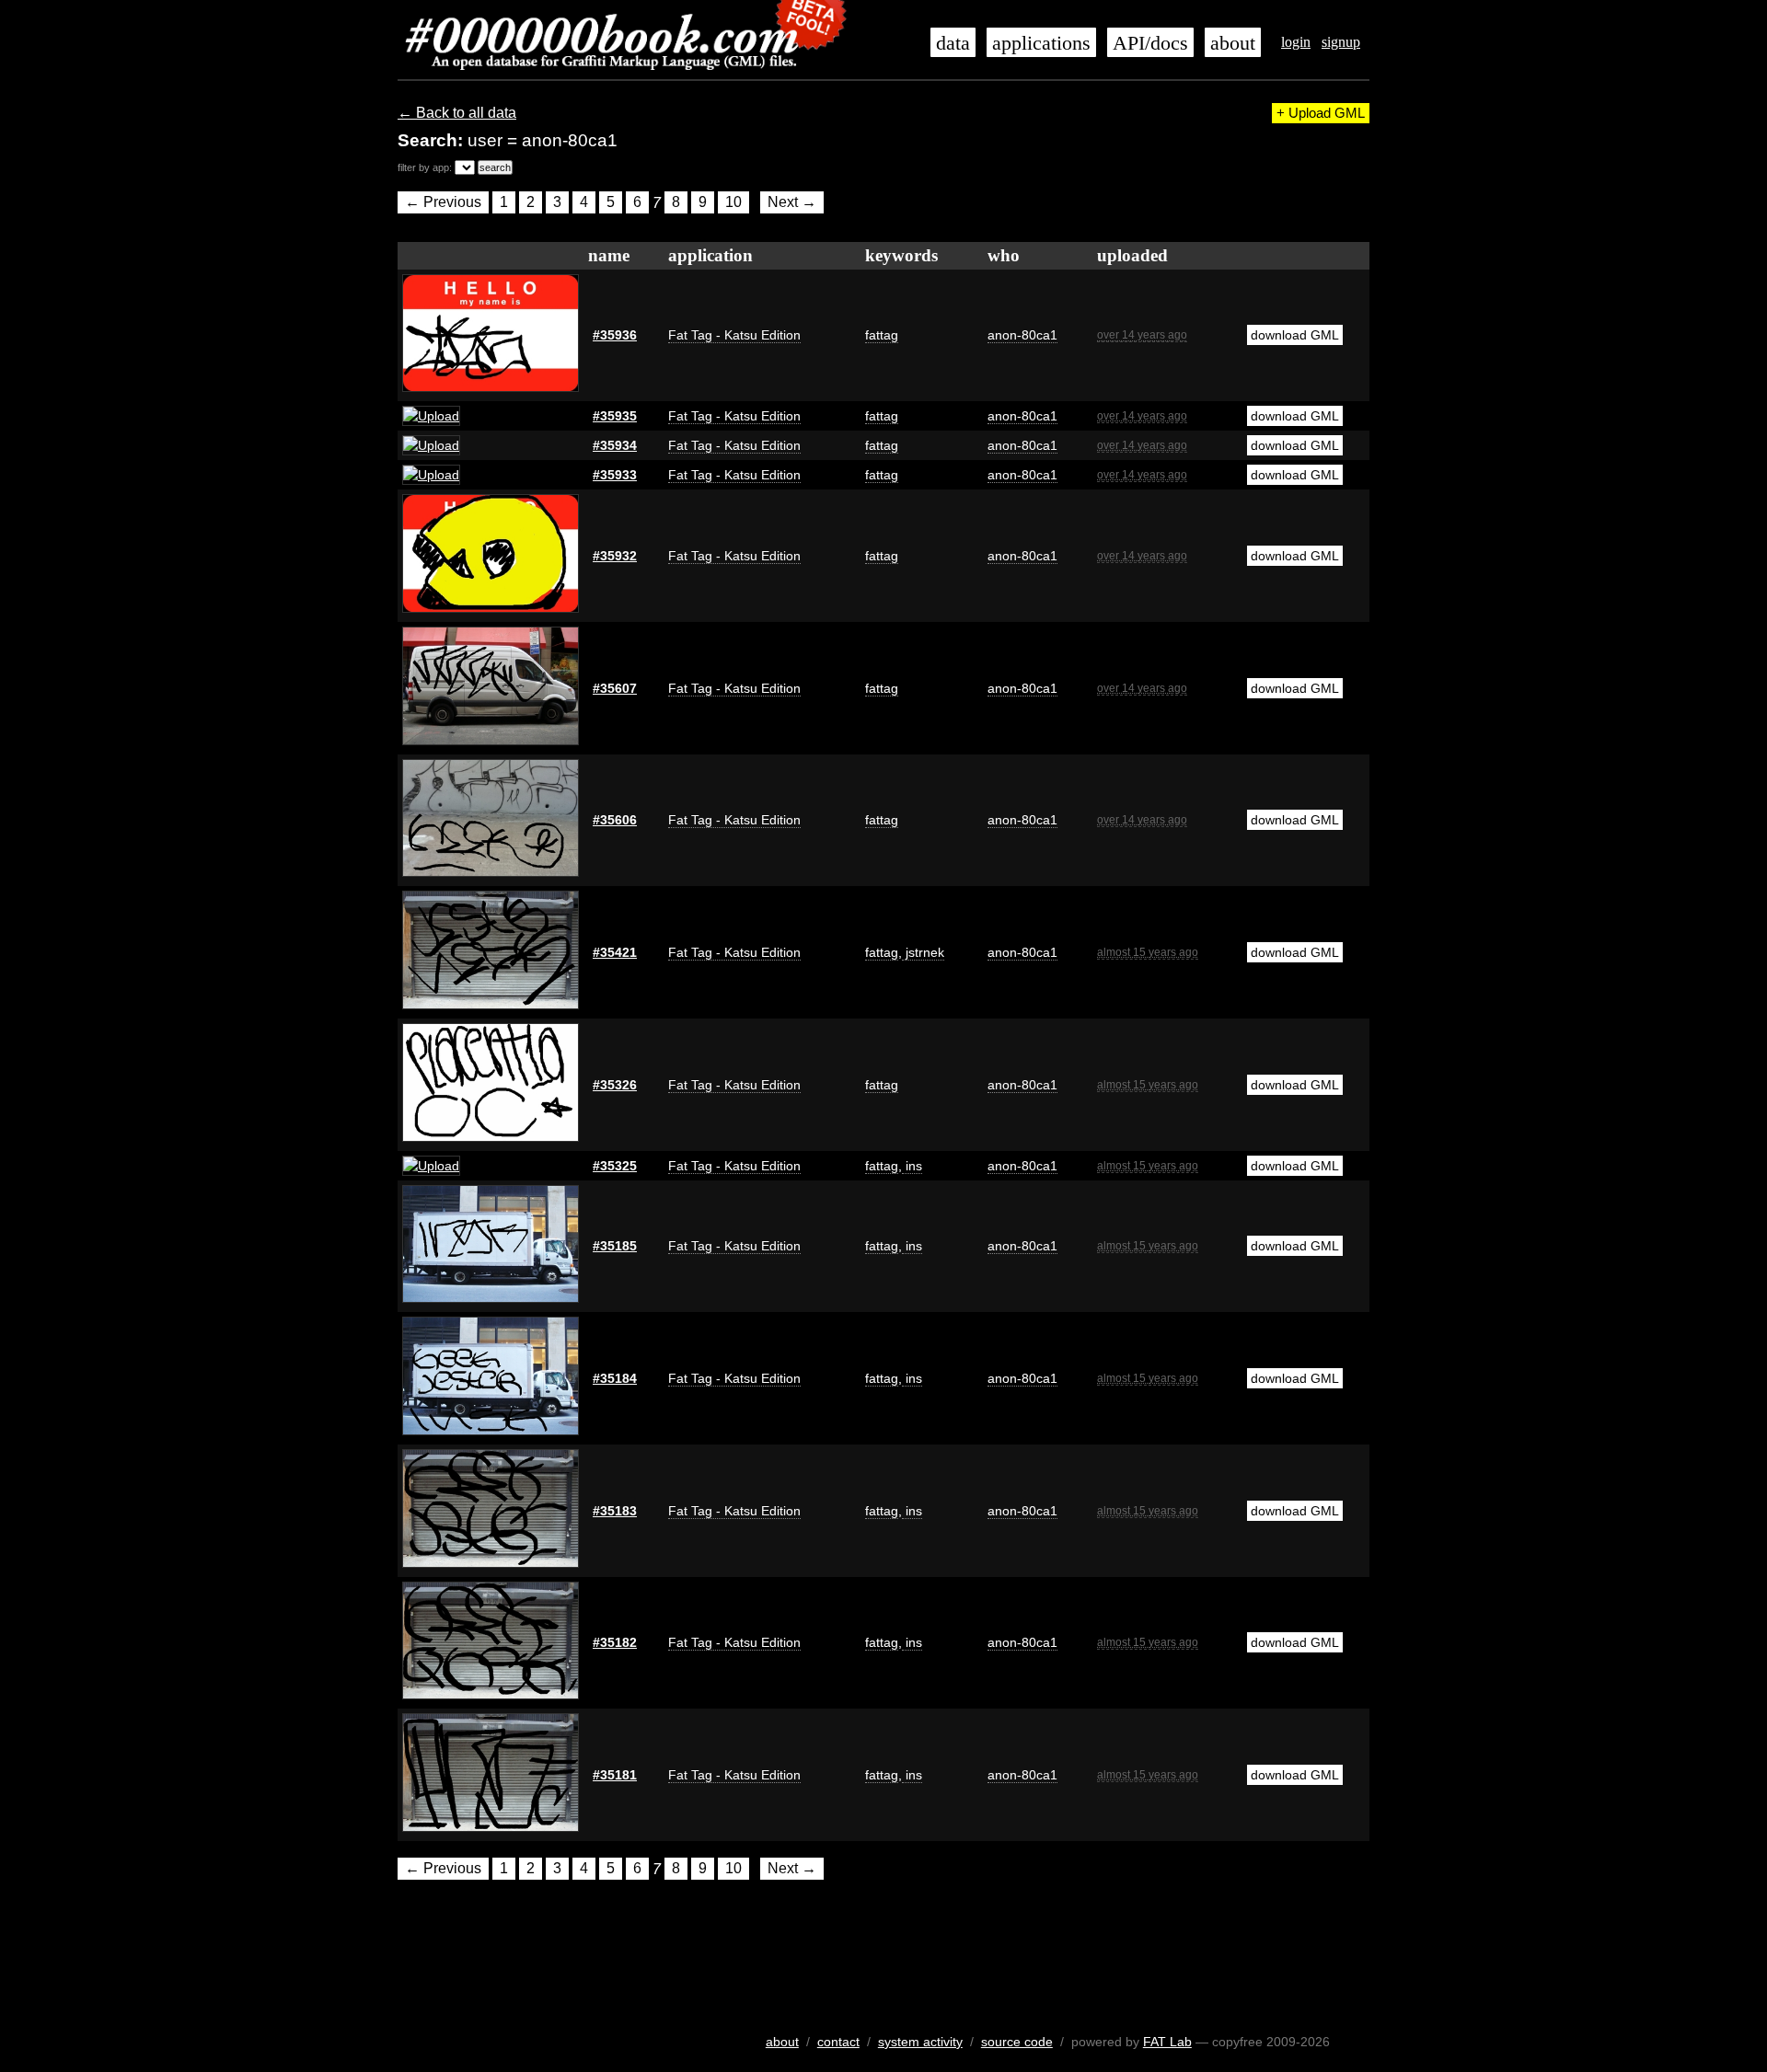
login (1296, 42)
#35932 (615, 556)
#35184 (615, 1378)
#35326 (615, 1085)
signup (1341, 42)
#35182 (615, 1642)
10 (733, 203)
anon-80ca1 (1022, 335)
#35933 (615, 475)
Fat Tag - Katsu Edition (734, 335)
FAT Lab (1167, 2042)
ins (912, 1166)
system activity (920, 2042)
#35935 (615, 416)
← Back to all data (457, 113)
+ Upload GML (1321, 113)
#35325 (615, 1166)
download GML (1295, 335)
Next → (792, 203)
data (953, 43)
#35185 (615, 1246)
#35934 (615, 445)
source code (1017, 2042)
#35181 (615, 1775)
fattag (882, 335)
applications (1041, 43)
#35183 (615, 1511)
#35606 (615, 820)
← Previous (443, 203)
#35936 (615, 335)
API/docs (1150, 43)
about (1233, 43)
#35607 (615, 688)
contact (838, 2042)
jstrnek (923, 952)
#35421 (615, 952)
